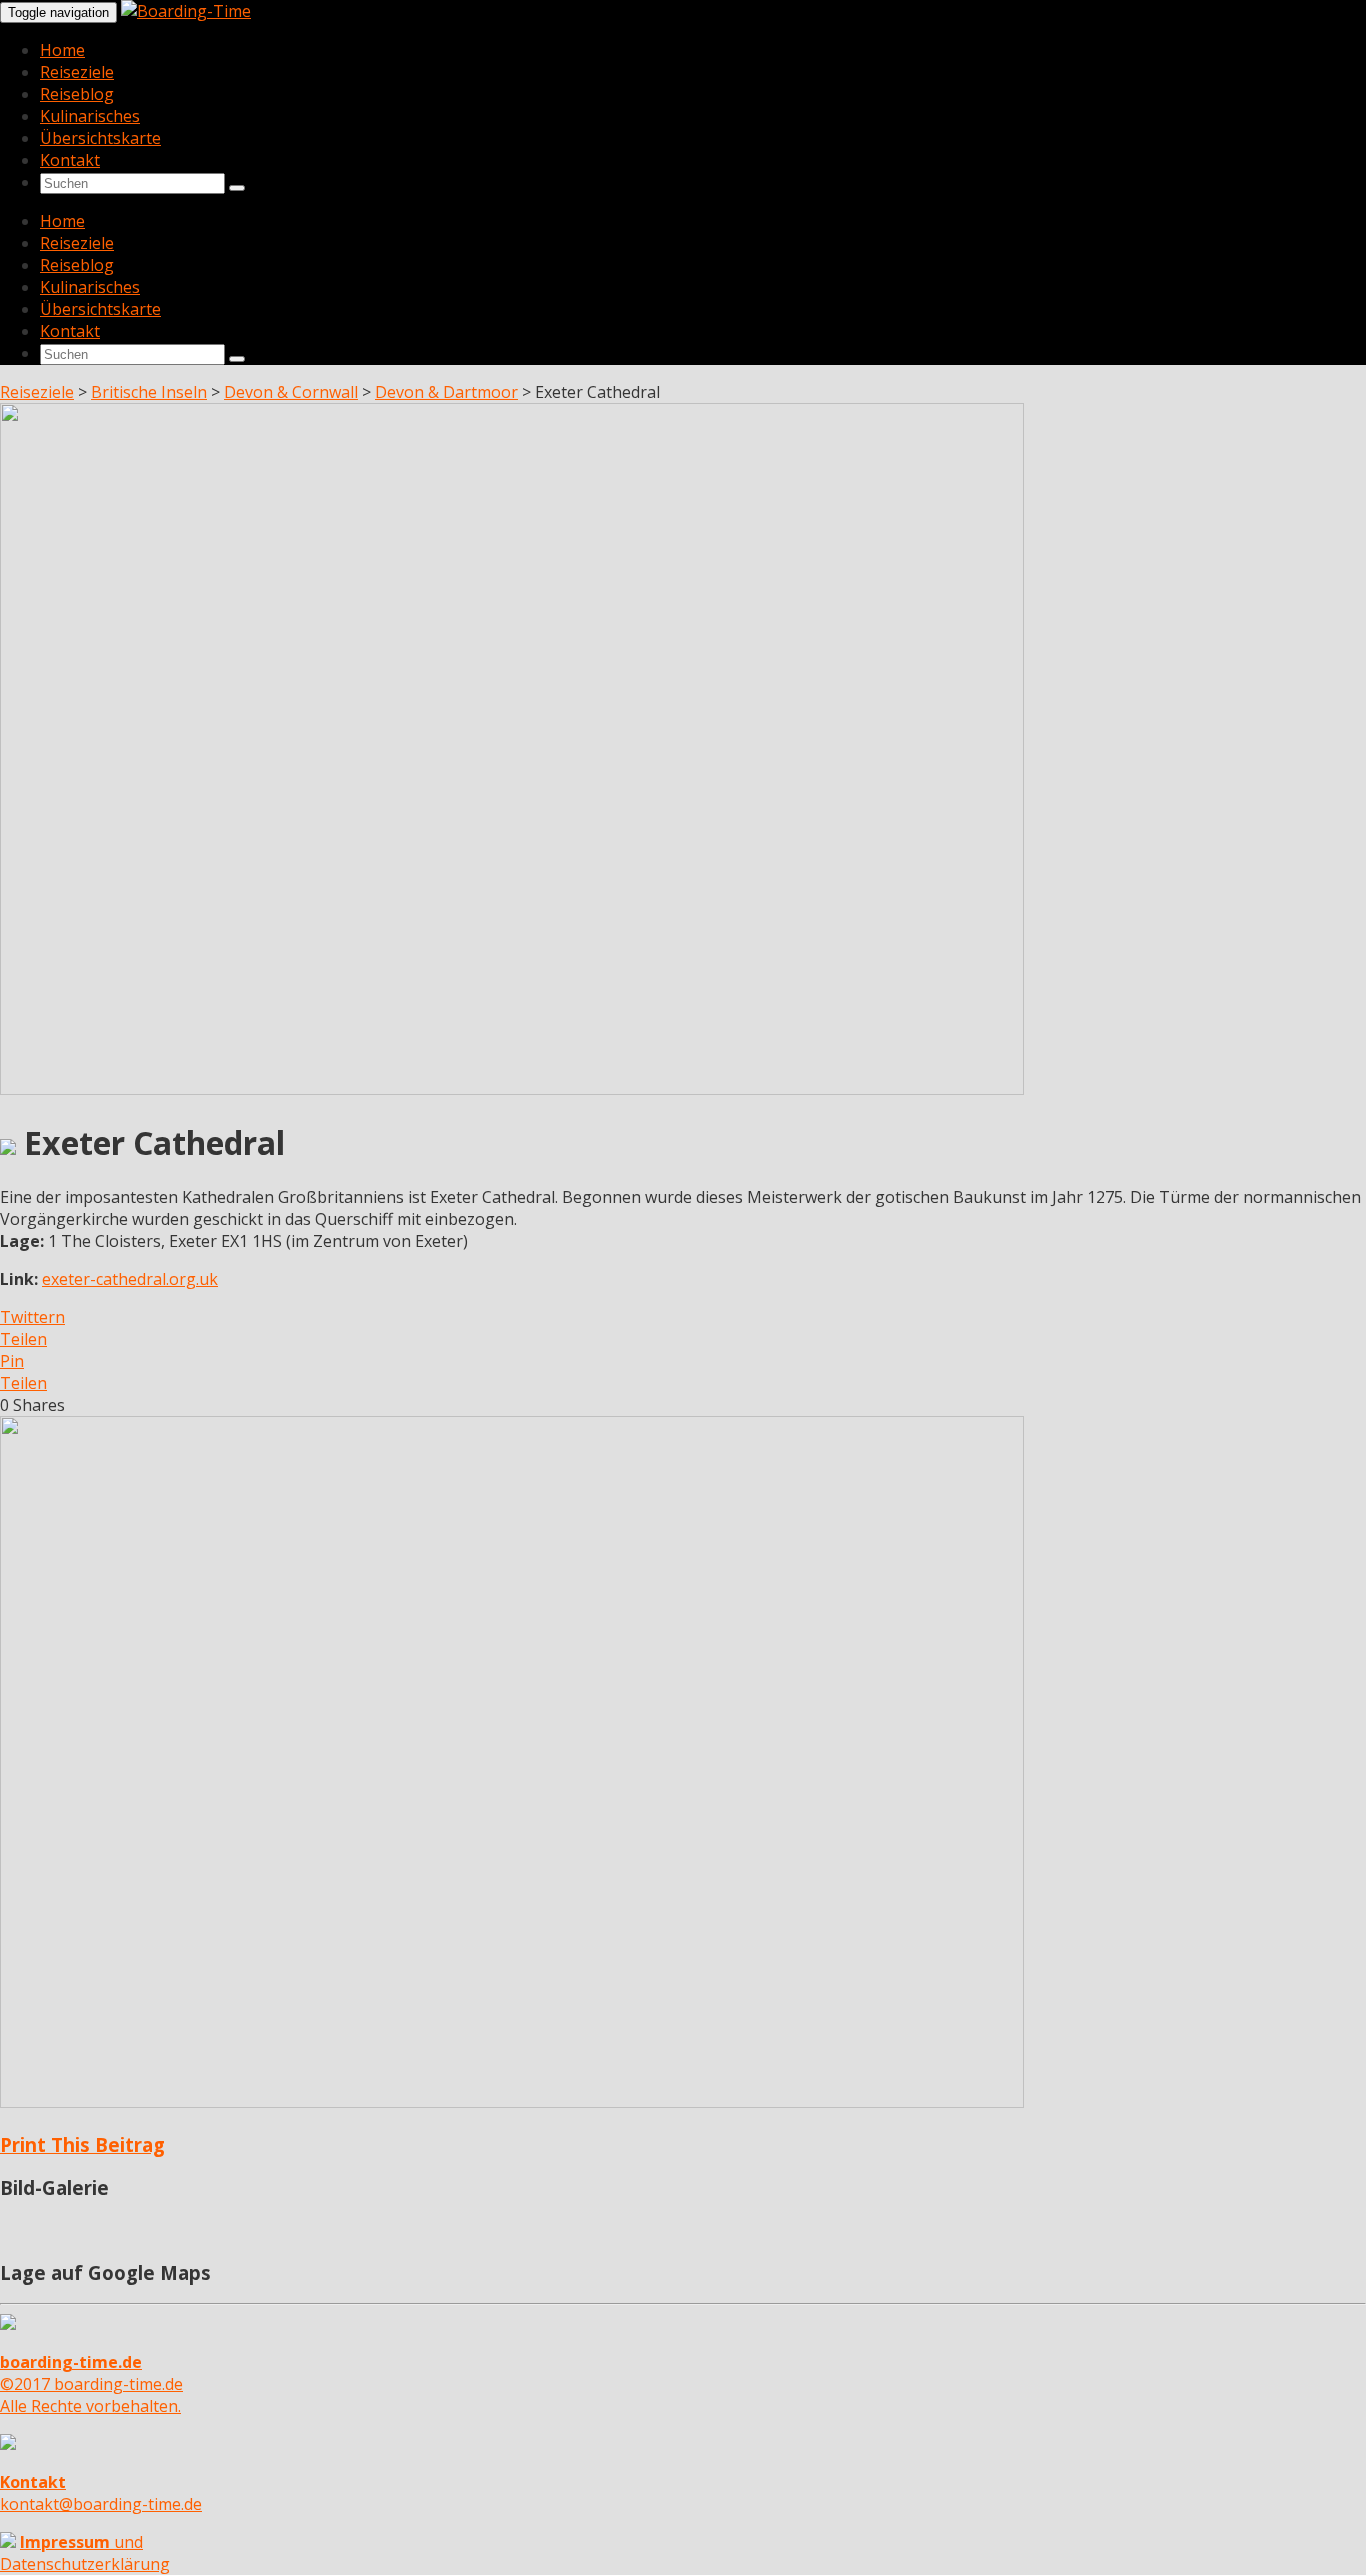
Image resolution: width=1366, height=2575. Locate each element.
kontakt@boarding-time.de (101, 2493)
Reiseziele (77, 72)
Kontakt (70, 160)
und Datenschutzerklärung (85, 2553)
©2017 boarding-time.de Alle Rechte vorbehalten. (91, 2384)
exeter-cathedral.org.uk (130, 1279)
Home (62, 50)
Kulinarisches (90, 116)
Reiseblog (77, 94)
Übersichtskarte (100, 138)
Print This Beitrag (82, 2144)
